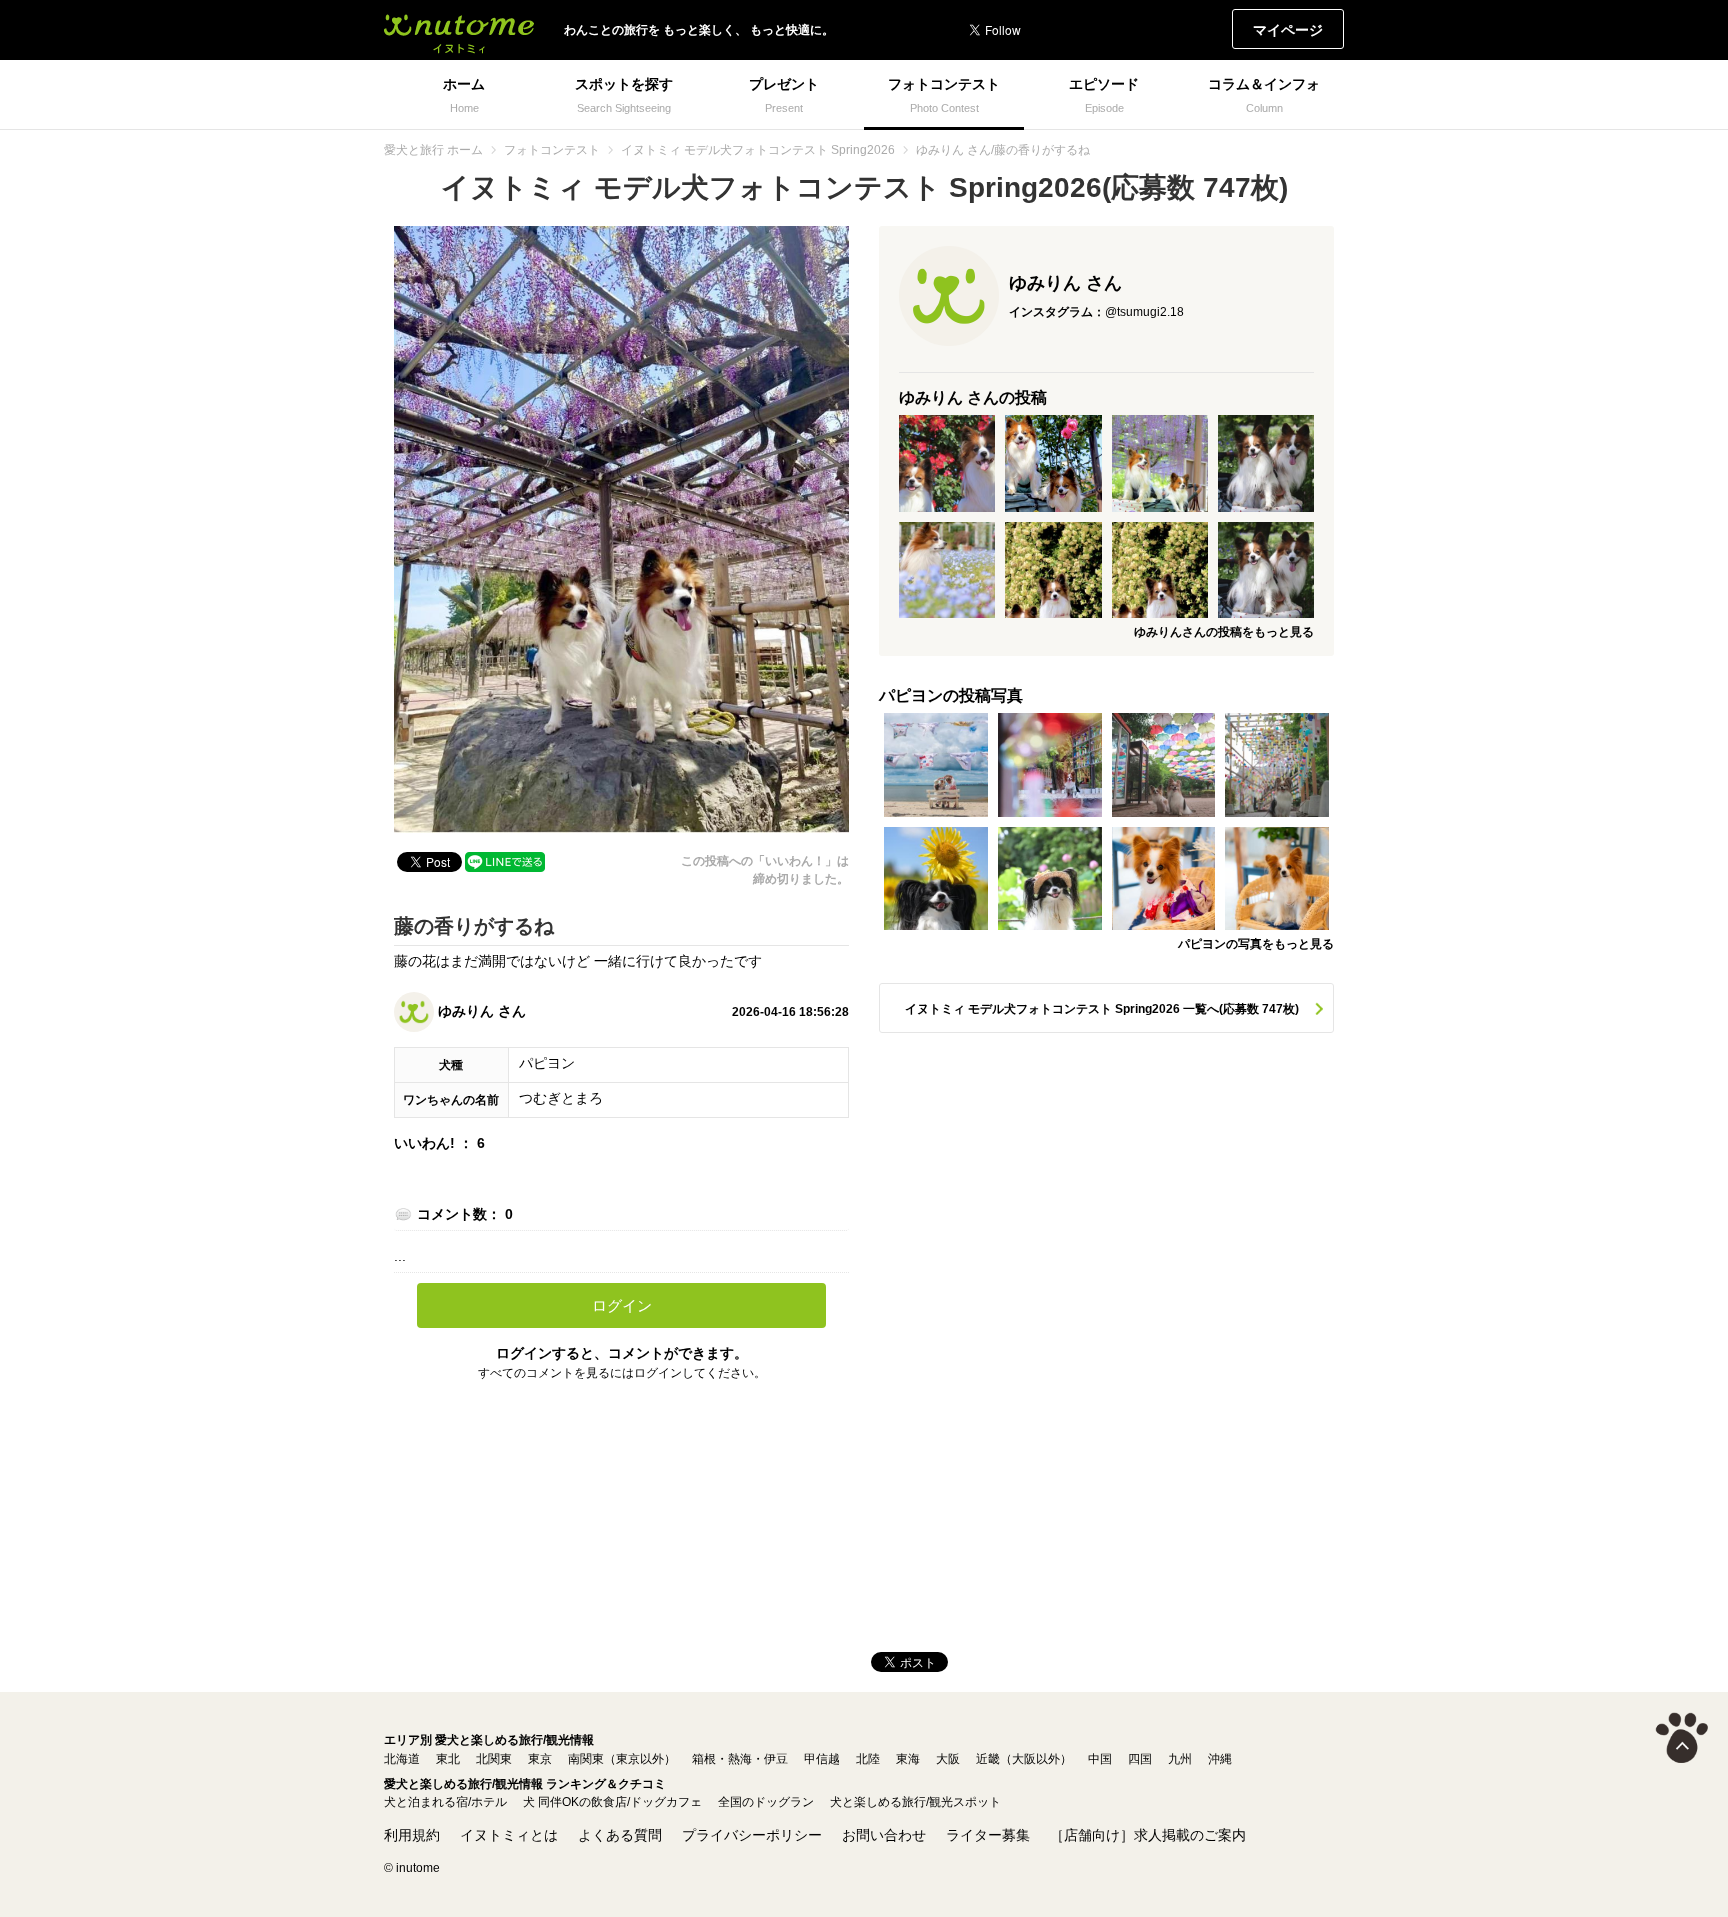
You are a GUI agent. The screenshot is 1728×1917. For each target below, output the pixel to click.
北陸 (868, 1759)
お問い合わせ (884, 1835)
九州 (1180, 1759)
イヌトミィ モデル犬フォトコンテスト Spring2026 (758, 150)
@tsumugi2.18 (1144, 312)
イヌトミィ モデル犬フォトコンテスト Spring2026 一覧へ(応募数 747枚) (1102, 1009)
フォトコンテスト (552, 150)
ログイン (622, 1305)
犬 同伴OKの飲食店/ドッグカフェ (612, 1802)
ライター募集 (988, 1835)
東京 (540, 1759)
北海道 (402, 1759)
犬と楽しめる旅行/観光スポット (915, 1802)
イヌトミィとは (509, 1835)
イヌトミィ (459, 30)
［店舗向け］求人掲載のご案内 (1148, 1835)
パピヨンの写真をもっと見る (1256, 944)
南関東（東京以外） (622, 1759)
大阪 (948, 1759)
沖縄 (1220, 1759)
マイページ (1288, 30)
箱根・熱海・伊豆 (740, 1759)
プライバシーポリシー (752, 1835)
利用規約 (412, 1835)
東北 (448, 1759)
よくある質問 (620, 1835)
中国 (1100, 1759)
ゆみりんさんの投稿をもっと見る (1224, 632)
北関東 (494, 1759)
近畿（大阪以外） (1024, 1759)
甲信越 (822, 1759)
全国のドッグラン (766, 1802)
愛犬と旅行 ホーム (433, 150)
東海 (908, 1759)
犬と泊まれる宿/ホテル (445, 1802)
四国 (1140, 1759)
